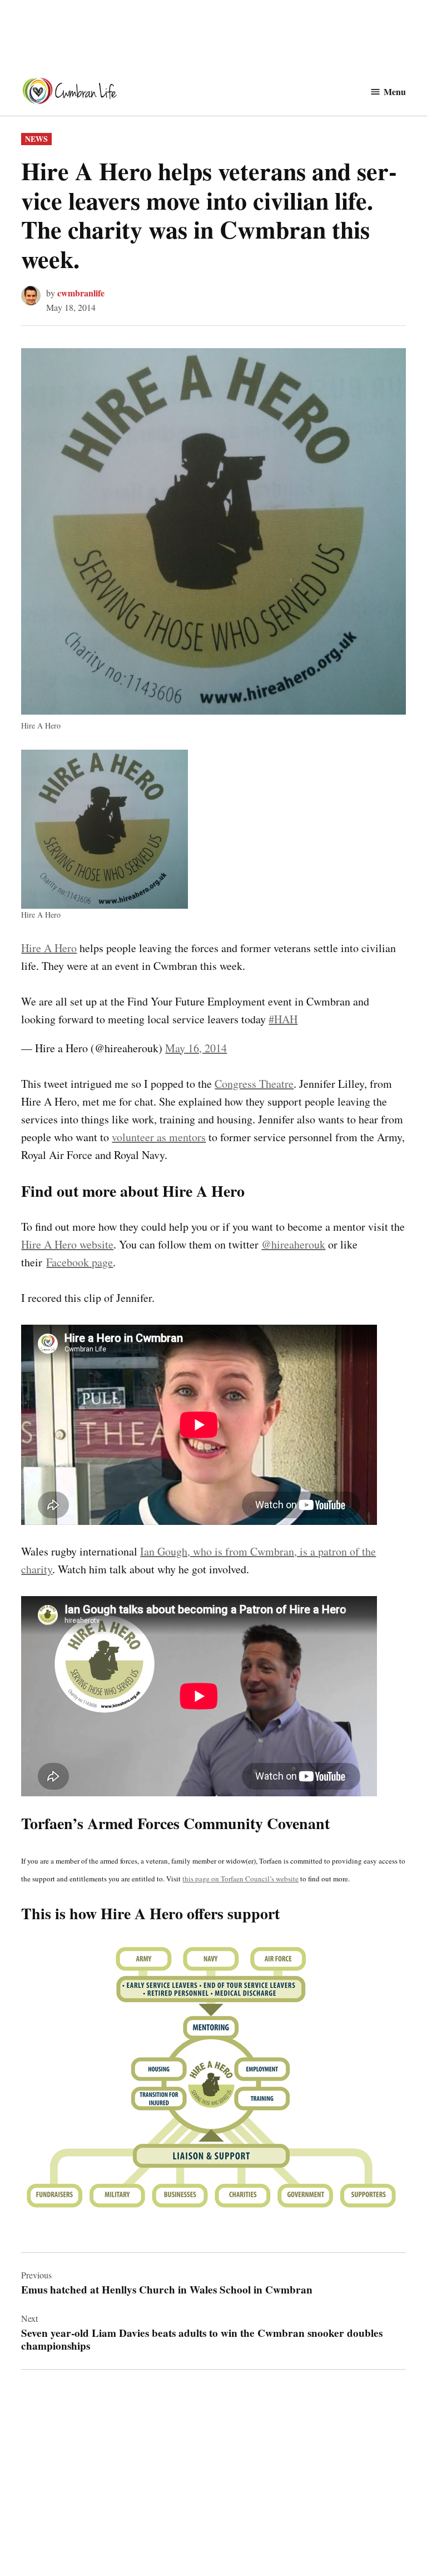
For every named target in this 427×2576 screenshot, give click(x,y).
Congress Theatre (254, 1084)
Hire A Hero (49, 948)
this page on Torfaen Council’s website (240, 1879)
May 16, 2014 (196, 1048)
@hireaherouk (293, 1244)
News (36, 139)
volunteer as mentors (159, 1137)
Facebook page (80, 1262)
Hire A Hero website (67, 1244)
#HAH (283, 1019)
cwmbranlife (81, 293)
